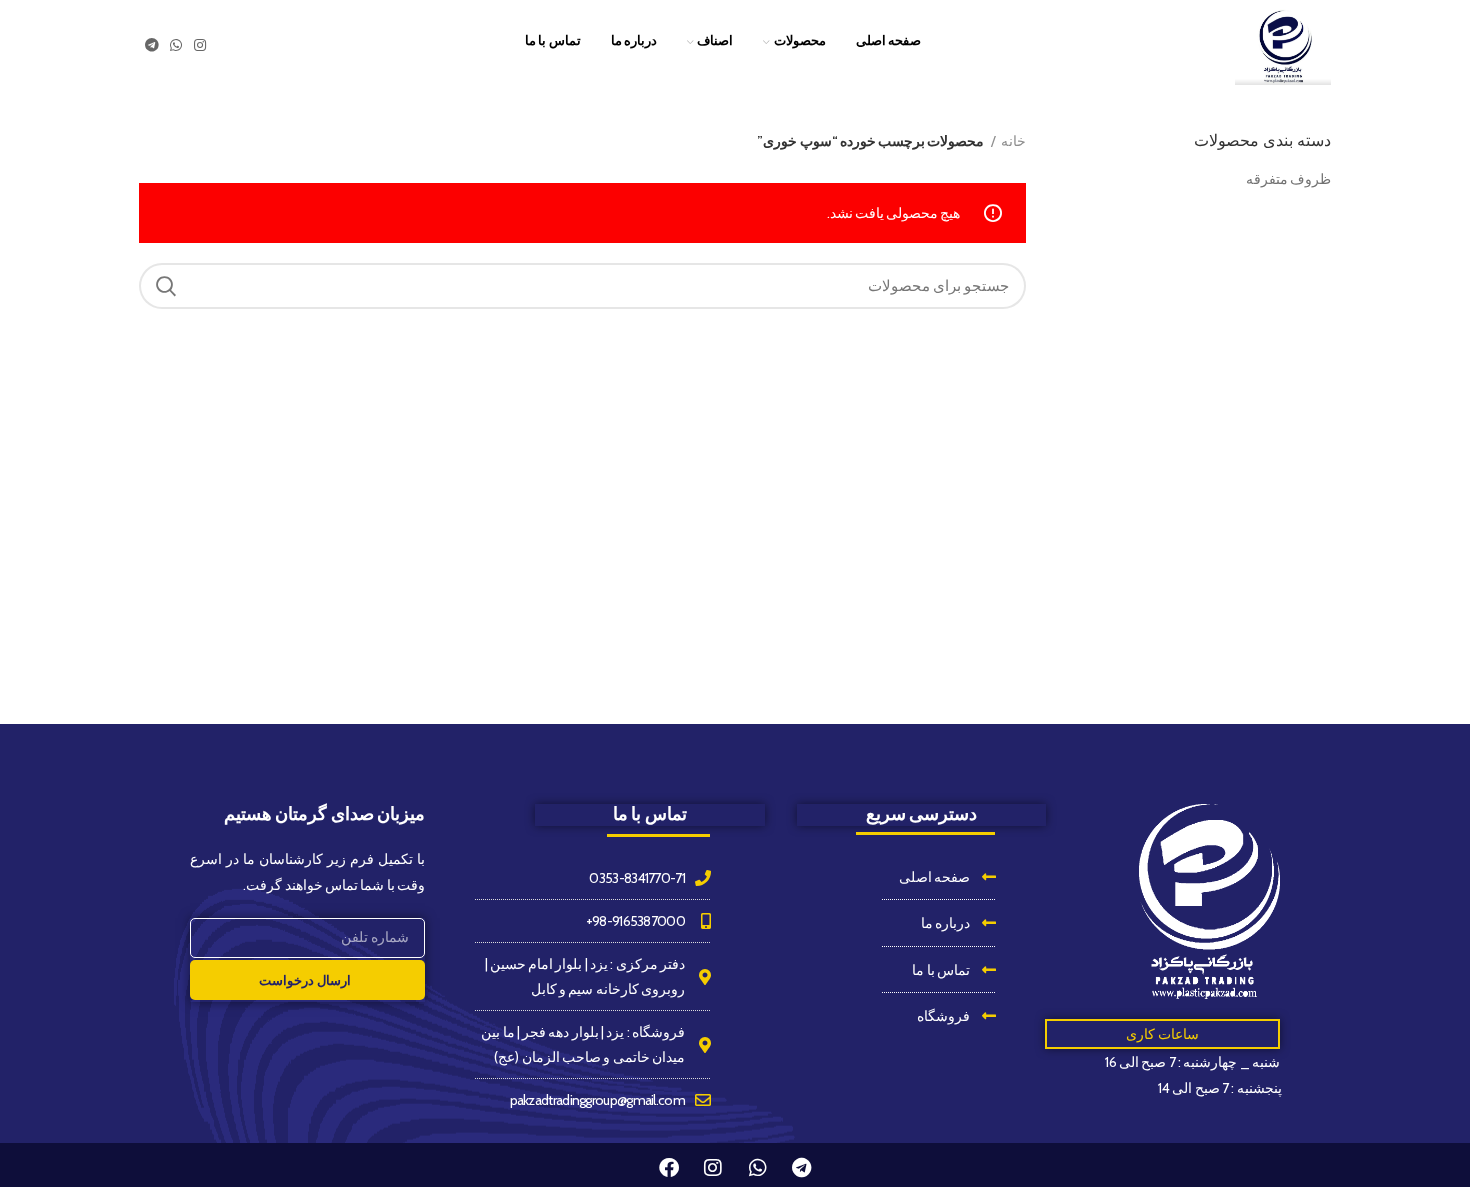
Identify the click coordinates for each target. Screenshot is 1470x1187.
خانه (1013, 141)
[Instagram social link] (199, 45)
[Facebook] (669, 1168)
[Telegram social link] (151, 45)
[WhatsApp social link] (175, 45)
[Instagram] (713, 1168)
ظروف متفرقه (1288, 179)
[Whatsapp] (757, 1168)
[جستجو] (166, 286)
